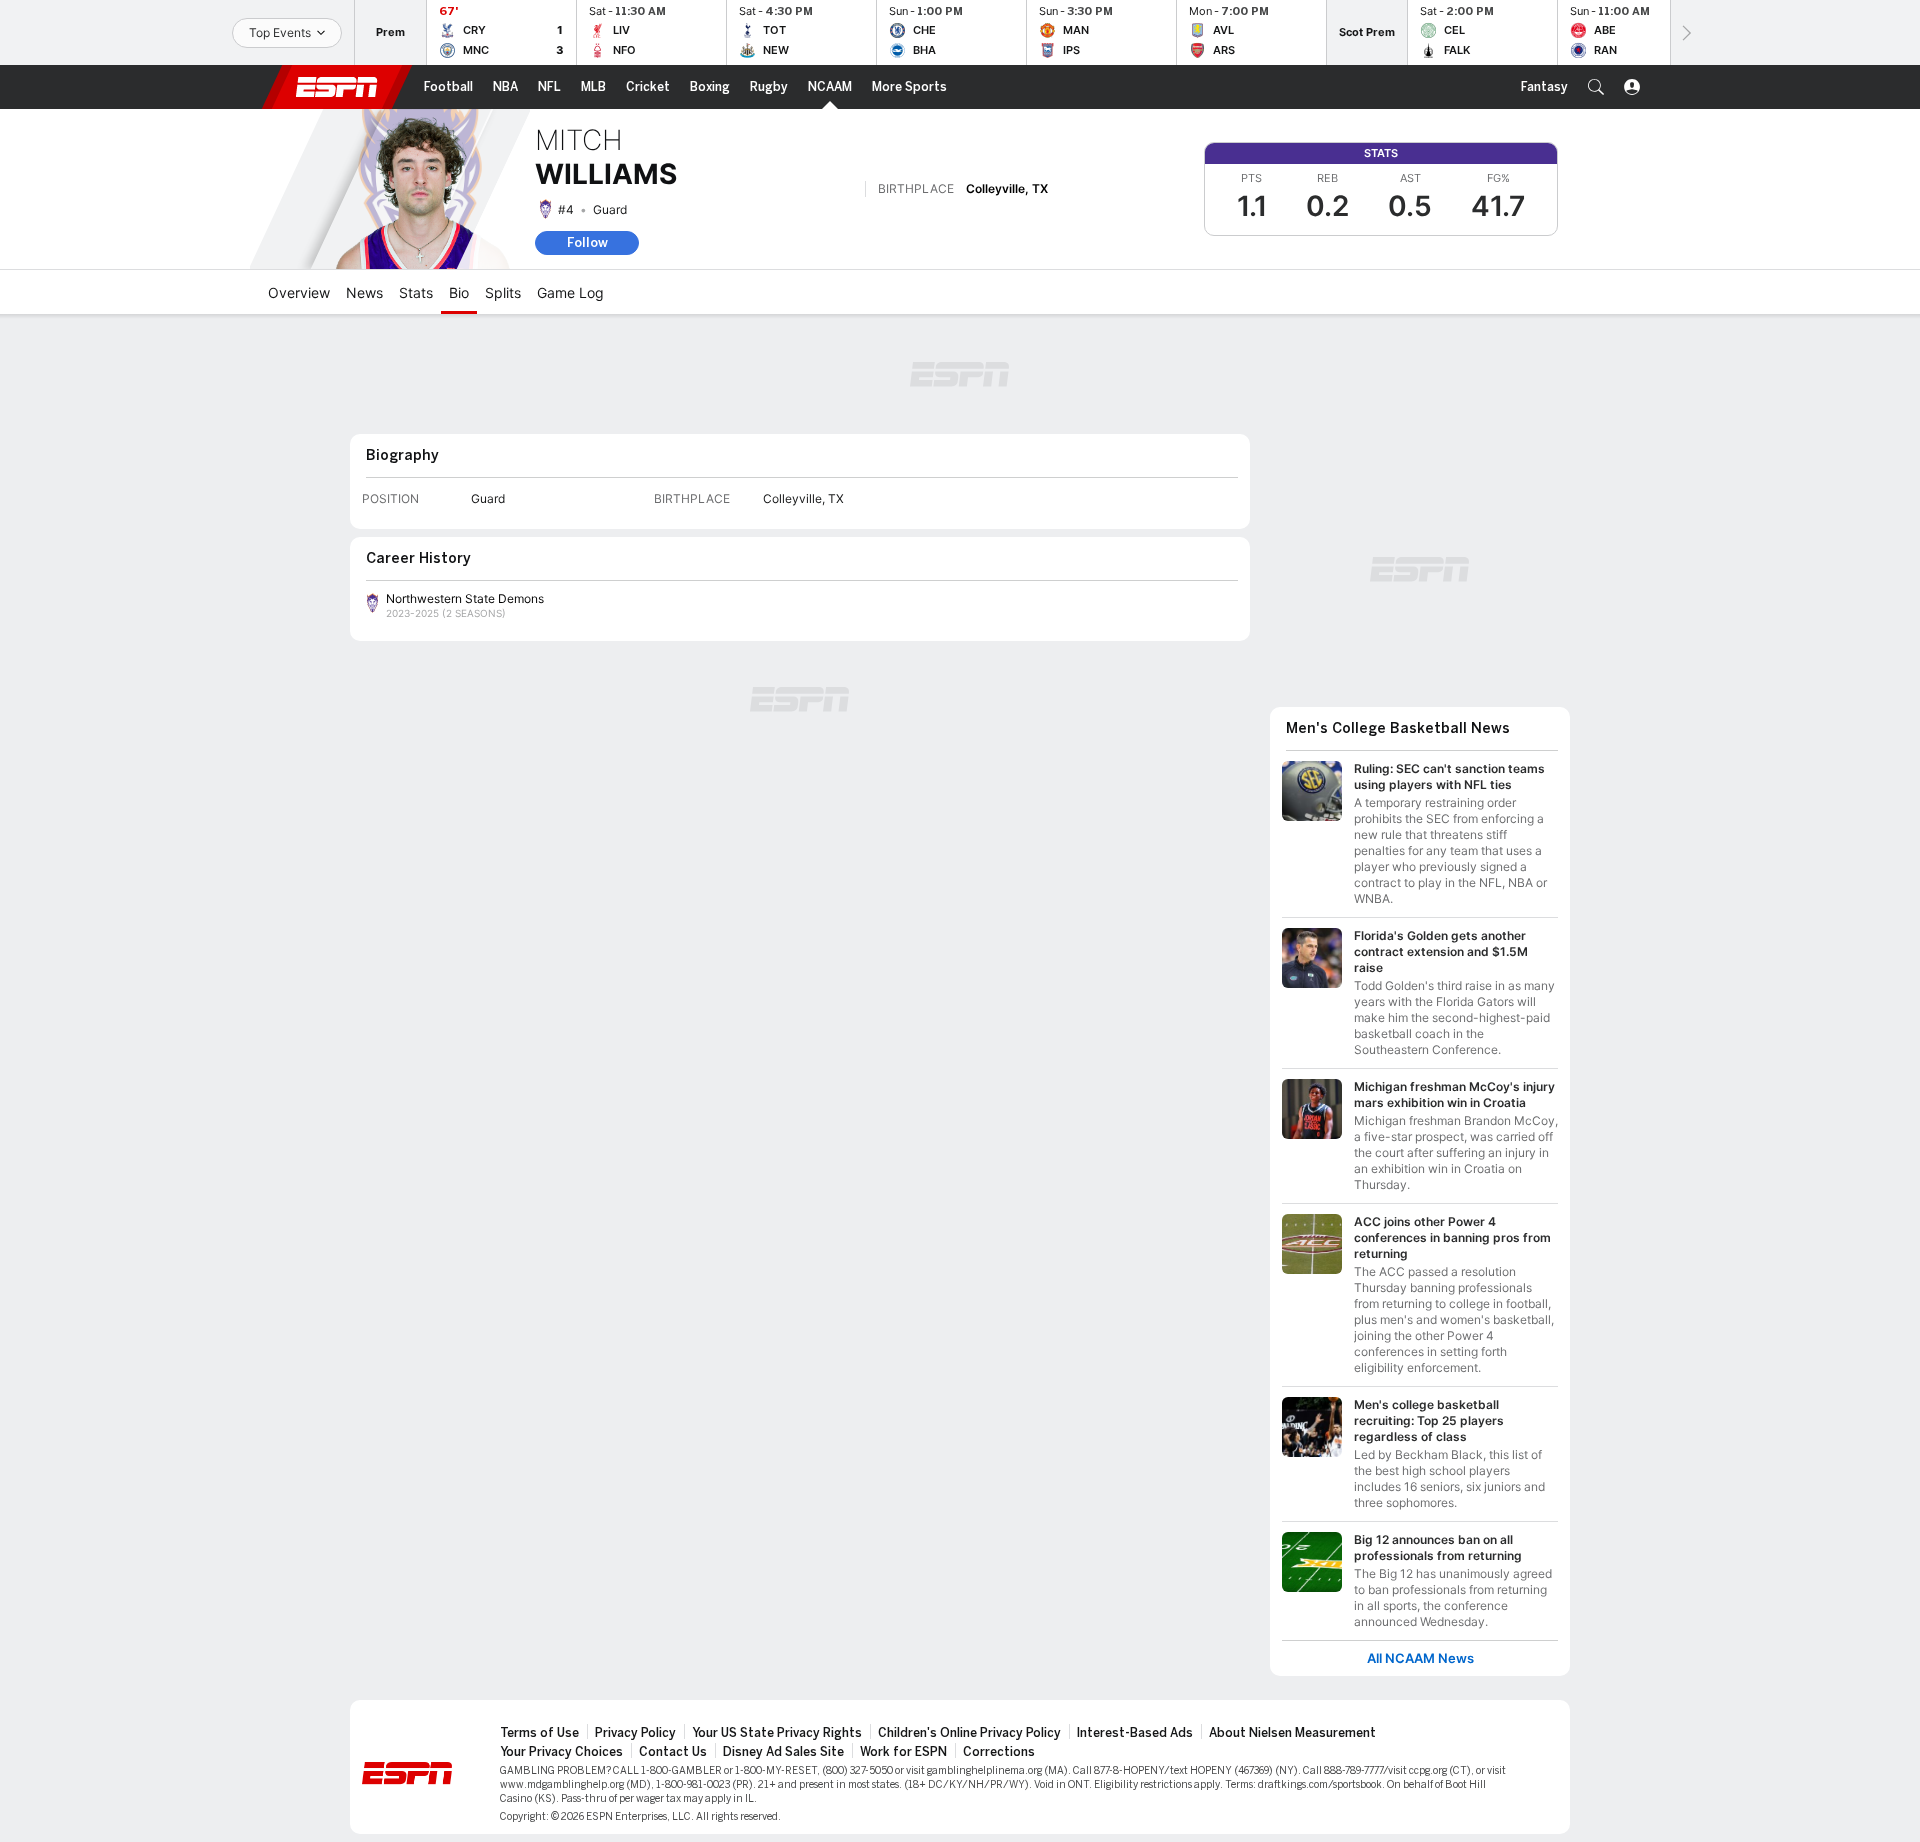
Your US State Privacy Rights (777, 1733)
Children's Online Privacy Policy (969, 1733)
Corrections (999, 1752)
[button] (1596, 87)
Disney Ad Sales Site (783, 1752)
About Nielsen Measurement (1292, 1733)
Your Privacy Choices (561, 1752)
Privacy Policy (635, 1733)
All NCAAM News (1420, 1658)
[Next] (1685, 32)
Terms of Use (539, 1733)
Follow (587, 242)
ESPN (337, 87)
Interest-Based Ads (1135, 1733)
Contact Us (673, 1752)
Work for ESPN (903, 1752)
